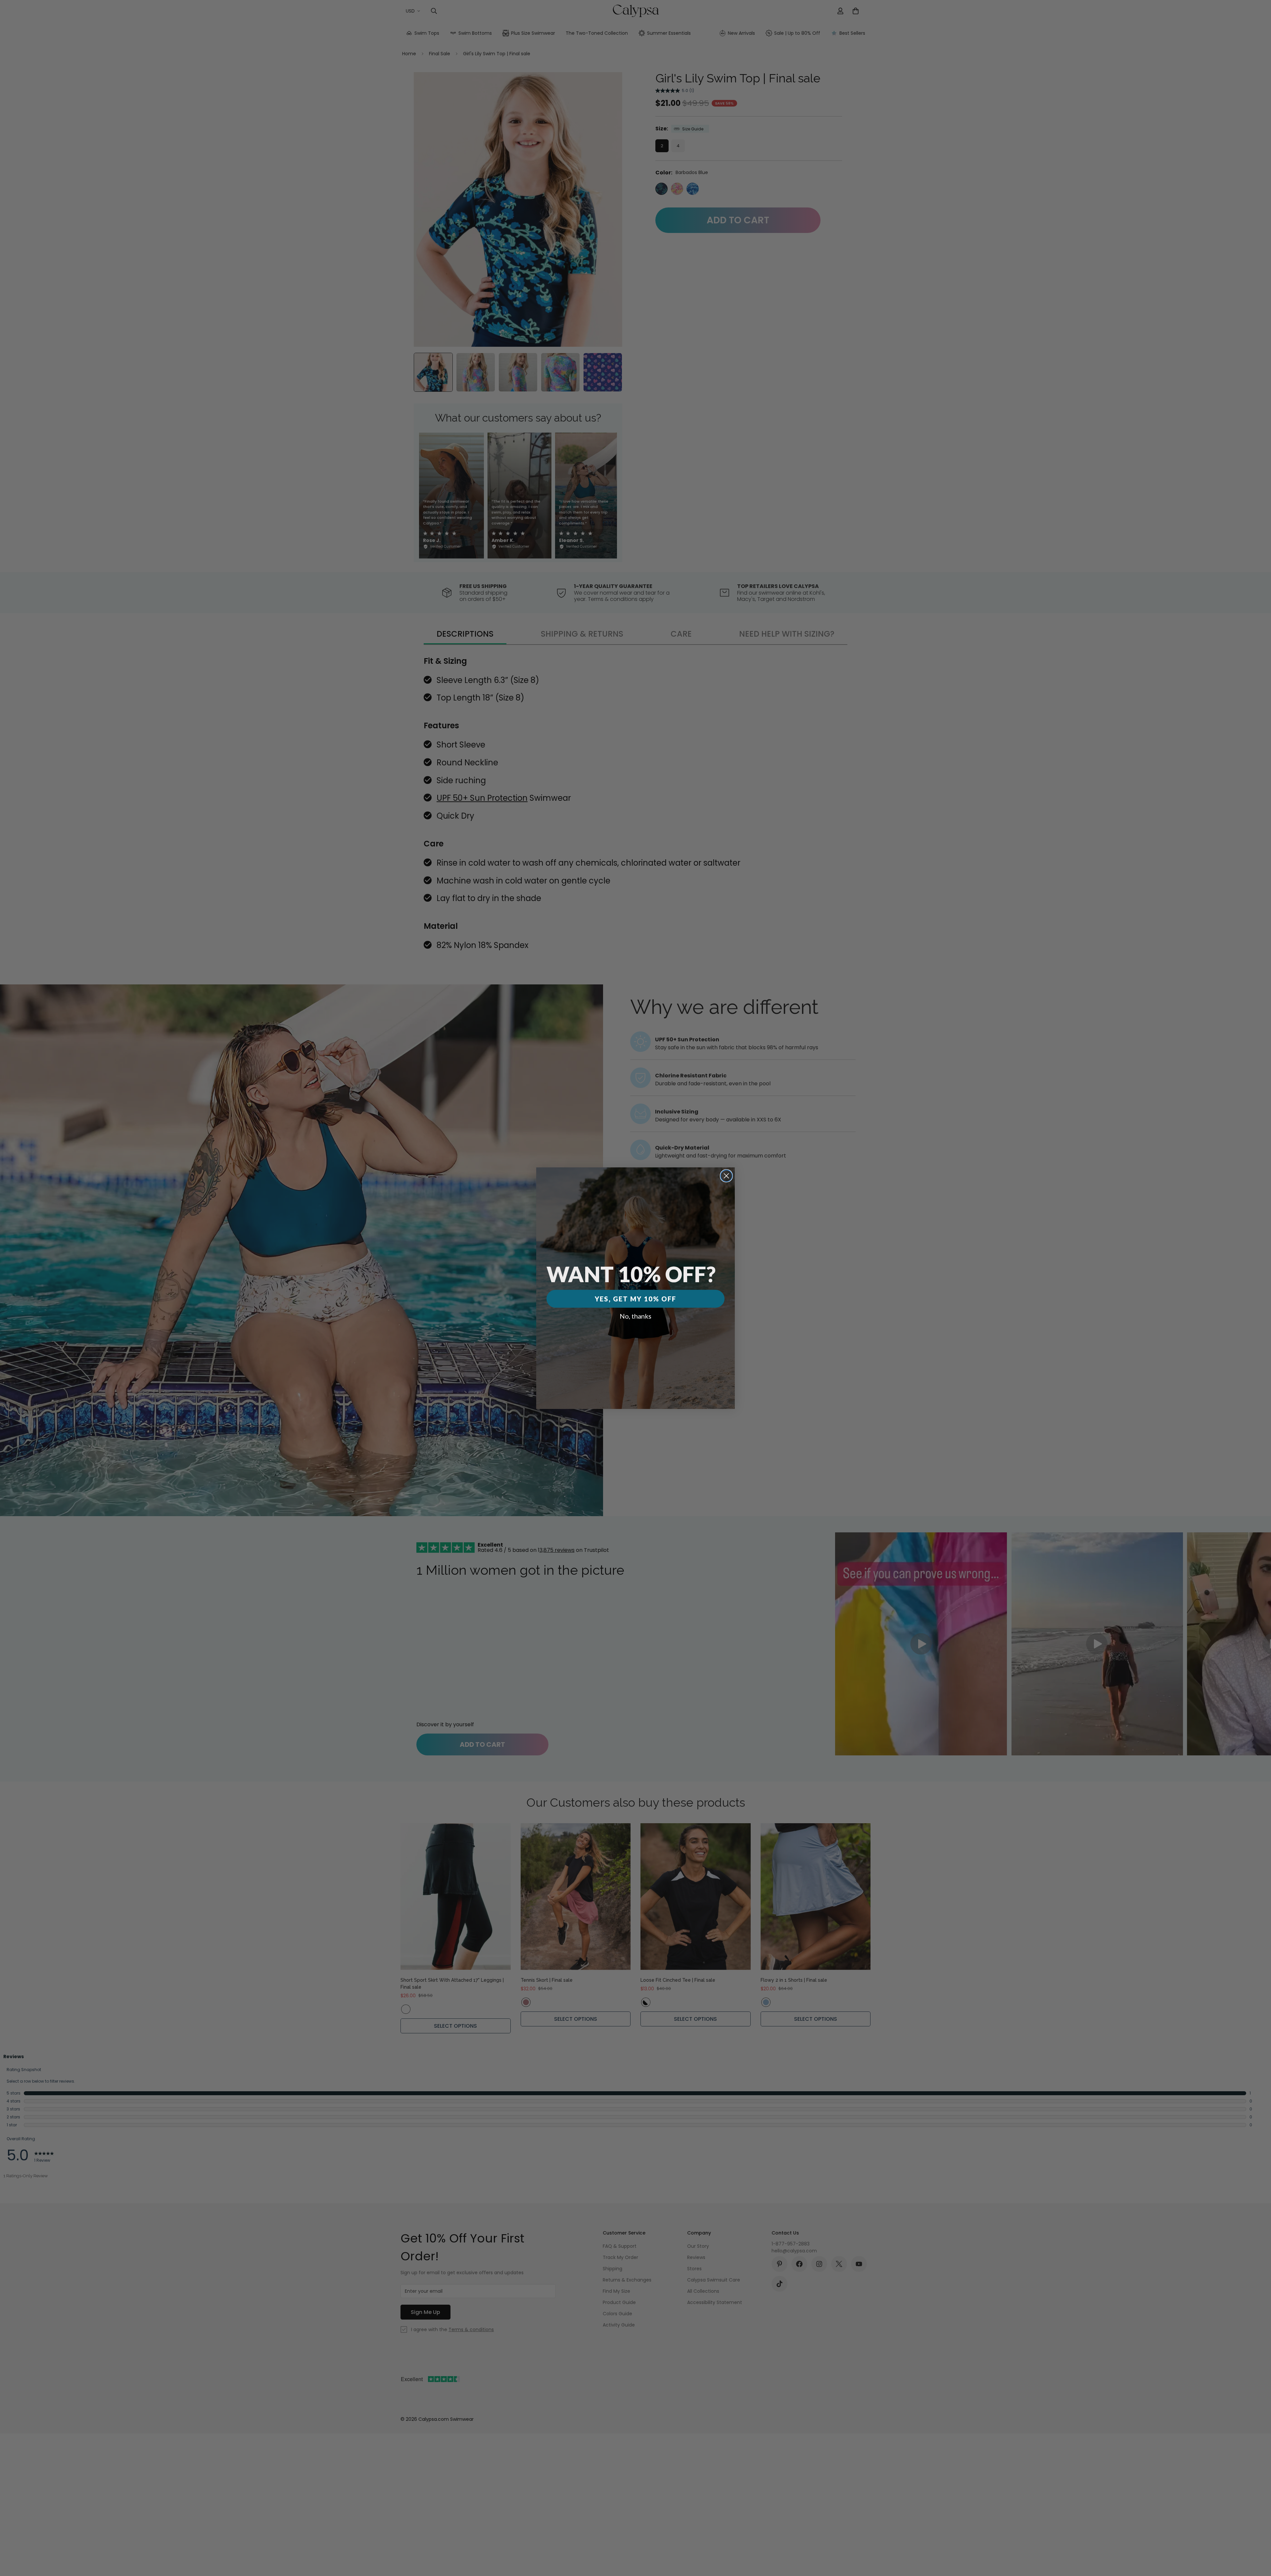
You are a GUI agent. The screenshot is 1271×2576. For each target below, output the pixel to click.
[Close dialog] (726, 1176)
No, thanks (635, 1316)
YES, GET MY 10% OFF (635, 1299)
